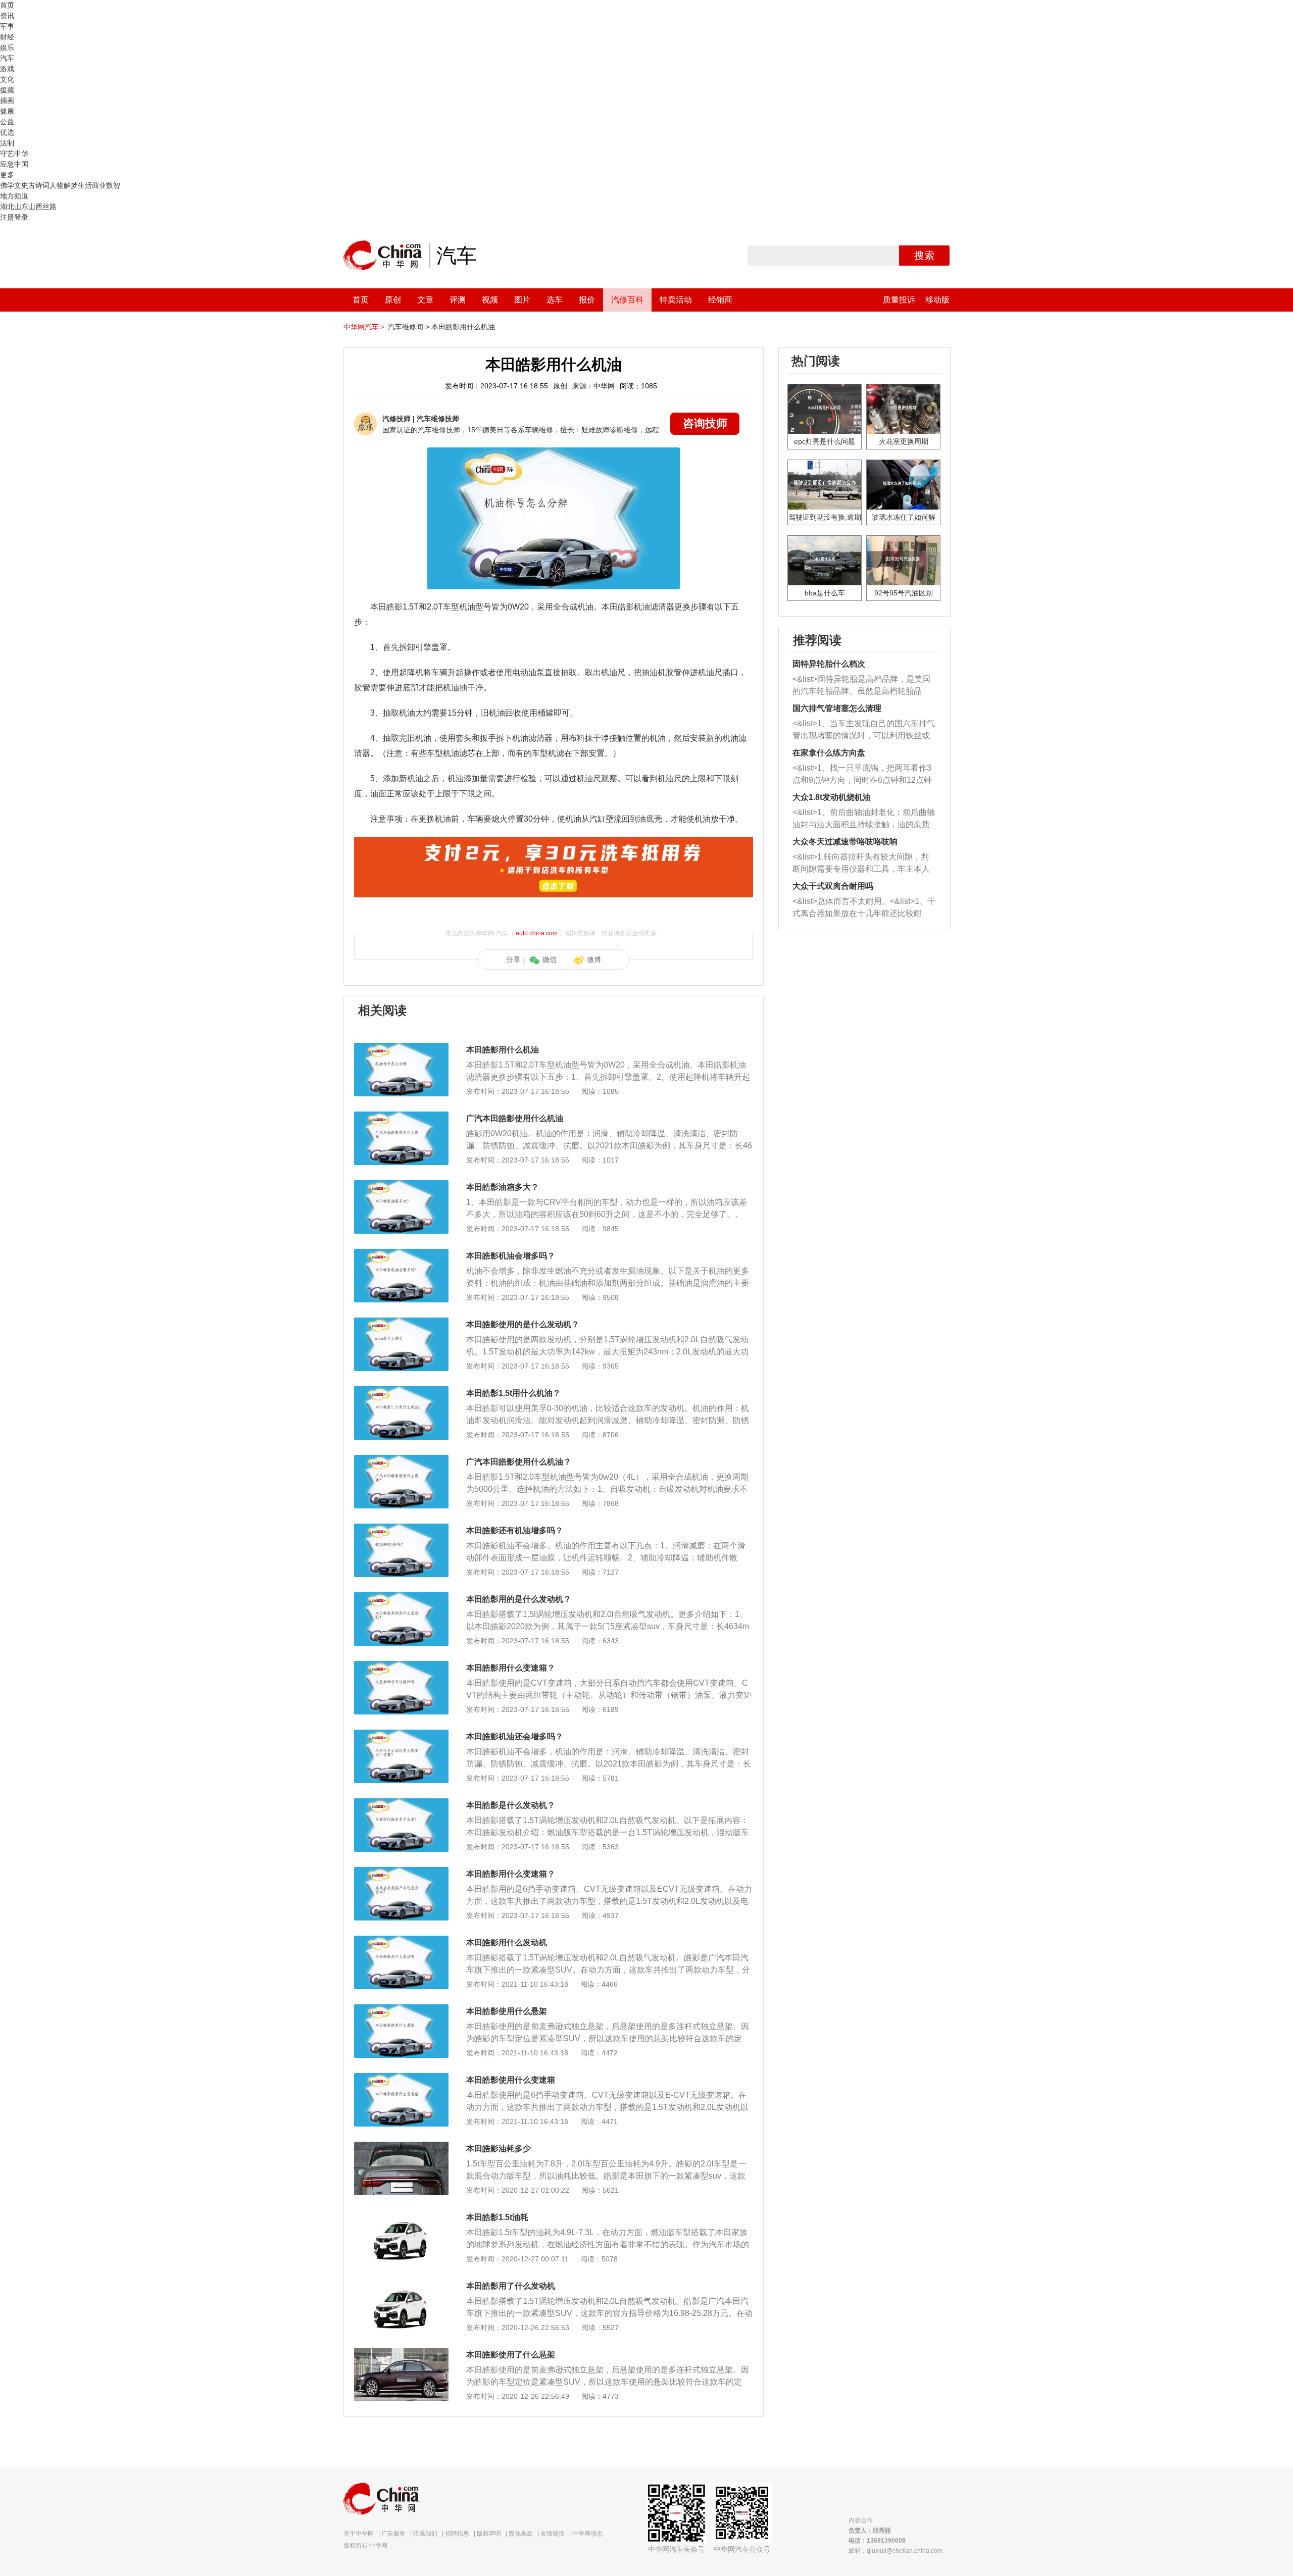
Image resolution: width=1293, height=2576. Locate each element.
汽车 (7, 58)
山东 (21, 207)
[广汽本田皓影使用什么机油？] (401, 1460)
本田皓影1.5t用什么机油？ (513, 1393)
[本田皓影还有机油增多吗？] (401, 1529)
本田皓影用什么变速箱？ (511, 1668)
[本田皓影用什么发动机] (401, 1941)
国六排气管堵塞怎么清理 (837, 708)
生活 (85, 185)
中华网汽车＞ (365, 327)
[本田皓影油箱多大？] (401, 1185)
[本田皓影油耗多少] (401, 2147)
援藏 (7, 90)
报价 (587, 300)
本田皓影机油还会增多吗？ (515, 1736)
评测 (458, 300)
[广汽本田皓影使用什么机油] (401, 1117)
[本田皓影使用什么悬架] (401, 2009)
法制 (7, 143)
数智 (113, 185)
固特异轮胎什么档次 (829, 664)
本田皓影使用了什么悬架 (511, 2355)
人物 (57, 185)
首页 (7, 5)
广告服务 (393, 2534)
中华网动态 (587, 2534)
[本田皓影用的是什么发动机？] (401, 1597)
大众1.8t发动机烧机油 (832, 797)
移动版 (937, 300)
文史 (21, 185)
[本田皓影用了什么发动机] (401, 2284)
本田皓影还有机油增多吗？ (515, 1530)
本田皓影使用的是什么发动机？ (523, 1324)
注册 (7, 217)
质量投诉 (899, 300)
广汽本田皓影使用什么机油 (515, 1118)
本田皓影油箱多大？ (503, 1187)
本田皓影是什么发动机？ (511, 1805)
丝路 (49, 207)
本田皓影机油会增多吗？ (511, 1256)
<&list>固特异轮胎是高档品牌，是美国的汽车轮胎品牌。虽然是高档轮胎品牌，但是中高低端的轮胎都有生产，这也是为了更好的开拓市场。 (861, 686)
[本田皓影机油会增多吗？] (401, 1254)
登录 (21, 217)
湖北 (7, 207)
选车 (555, 300)
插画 (7, 100)
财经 (7, 37)
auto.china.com (537, 933)
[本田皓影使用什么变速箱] (401, 2078)
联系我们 (425, 2534)
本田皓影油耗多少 (499, 2149)
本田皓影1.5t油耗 (497, 2217)
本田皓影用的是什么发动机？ (519, 1599)
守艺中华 (14, 154)
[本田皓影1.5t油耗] (401, 2215)
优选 (7, 132)
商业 (99, 185)
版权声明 (489, 2534)
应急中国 (14, 164)
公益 (7, 122)
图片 (522, 300)
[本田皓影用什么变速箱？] (401, 1666)
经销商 (720, 300)
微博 (594, 959)
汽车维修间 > (409, 327)
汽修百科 (627, 300)
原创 (393, 300)
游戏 (7, 69)
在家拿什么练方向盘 (829, 753)
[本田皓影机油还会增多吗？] (401, 1735)
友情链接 (553, 2534)
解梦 (71, 185)
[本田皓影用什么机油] (401, 1048)
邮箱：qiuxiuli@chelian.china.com (896, 2551)
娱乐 (7, 47)
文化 (7, 79)
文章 (425, 300)
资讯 (7, 16)
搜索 (924, 256)
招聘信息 (457, 2534)
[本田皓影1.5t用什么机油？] (401, 1391)
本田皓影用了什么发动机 (511, 2286)
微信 (550, 959)
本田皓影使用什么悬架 (507, 2011)
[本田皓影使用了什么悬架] (401, 2353)
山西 (35, 207)
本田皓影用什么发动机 (507, 1942)
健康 (7, 111)
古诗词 (39, 185)
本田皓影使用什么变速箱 (511, 2080)
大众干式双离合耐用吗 (833, 886)
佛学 (7, 185)
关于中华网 (359, 2534)
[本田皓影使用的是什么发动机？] (401, 1323)
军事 (7, 26)
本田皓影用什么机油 (463, 327)
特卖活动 (676, 300)
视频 (490, 300)
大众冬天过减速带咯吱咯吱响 (845, 842)
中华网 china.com (386, 256)
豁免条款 (521, 2534)
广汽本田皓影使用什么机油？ (519, 1462)
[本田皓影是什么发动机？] (401, 1803)
